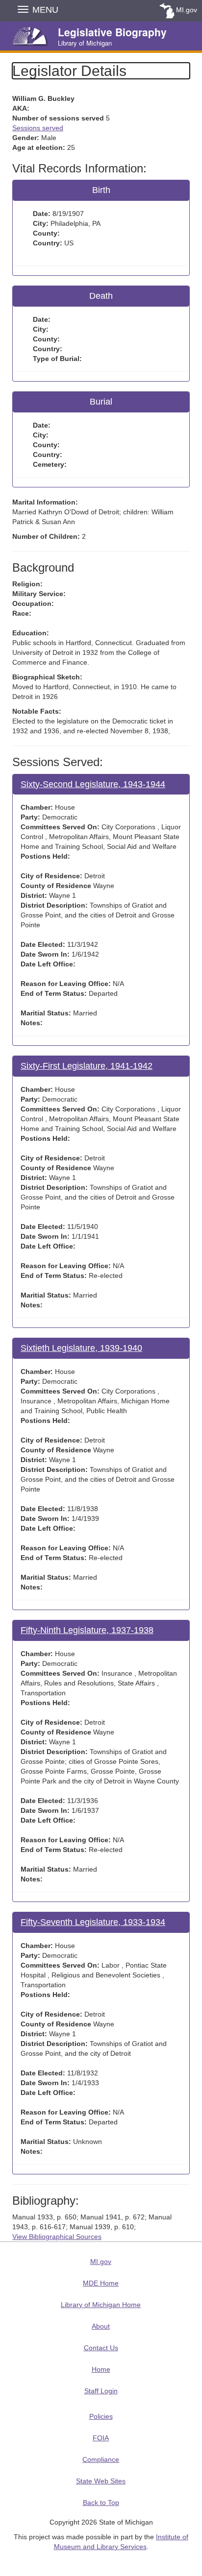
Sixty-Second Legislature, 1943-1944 (93, 784)
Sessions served (38, 128)
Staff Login (101, 2391)
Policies (101, 2416)
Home (101, 2369)
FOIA (101, 2438)
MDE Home (101, 2283)
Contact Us (101, 2348)
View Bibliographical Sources (57, 2237)
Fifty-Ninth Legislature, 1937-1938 (87, 1630)
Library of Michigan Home (101, 2305)
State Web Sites (101, 2481)
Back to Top (101, 2503)
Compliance (101, 2459)
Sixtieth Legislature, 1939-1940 (81, 1348)
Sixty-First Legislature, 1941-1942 (87, 1066)
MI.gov (187, 10)
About (101, 2326)
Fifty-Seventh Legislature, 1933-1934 (93, 1922)
